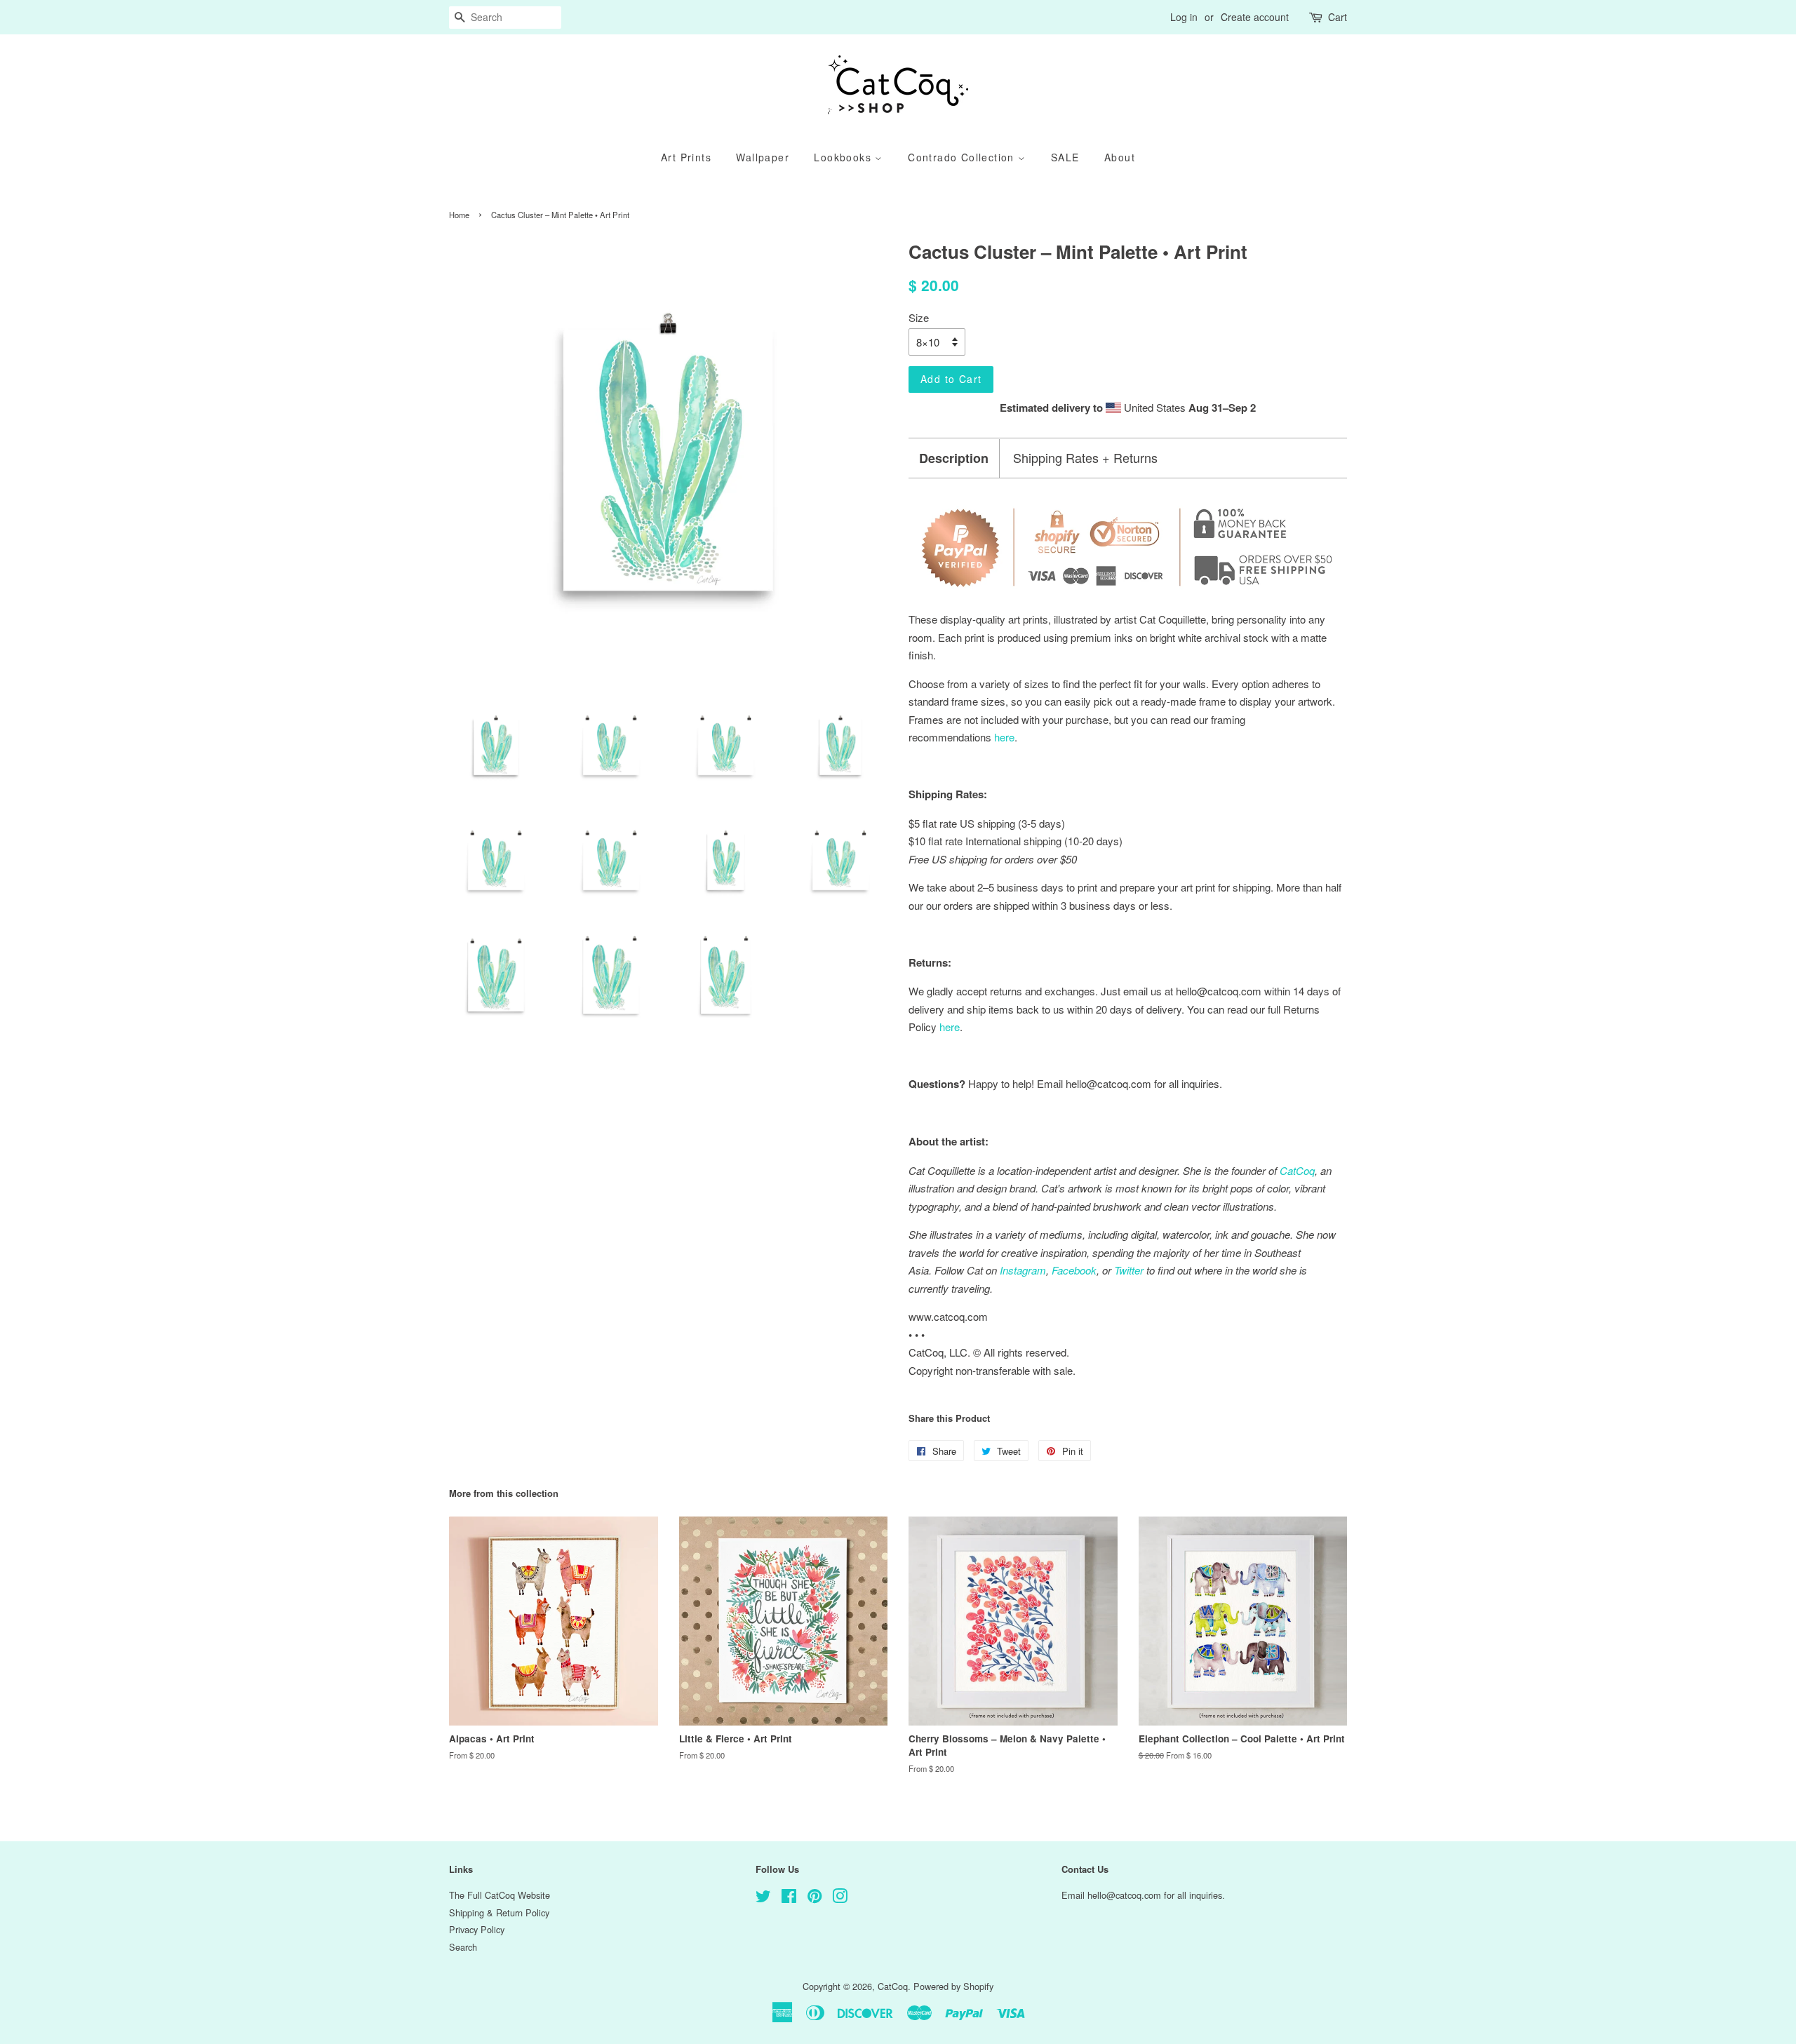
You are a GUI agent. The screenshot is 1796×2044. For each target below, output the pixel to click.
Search (463, 1947)
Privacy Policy (477, 1929)
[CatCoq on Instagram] (840, 1898)
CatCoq (893, 1986)
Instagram (1023, 1270)
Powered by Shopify (953, 1986)
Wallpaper (763, 157)
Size (919, 317)
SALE (1065, 157)
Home (459, 215)
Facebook (1074, 1270)
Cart (1338, 17)
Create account (1255, 17)
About (1120, 157)
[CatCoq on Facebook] (789, 1898)
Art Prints (686, 157)
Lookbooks (844, 157)
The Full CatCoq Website (500, 1895)
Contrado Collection (963, 157)
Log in (1184, 17)
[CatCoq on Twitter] (763, 1898)
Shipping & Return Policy (499, 1912)
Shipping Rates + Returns (1085, 458)
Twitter (1129, 1270)
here (950, 1027)
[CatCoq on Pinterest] (815, 1898)
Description (954, 458)
